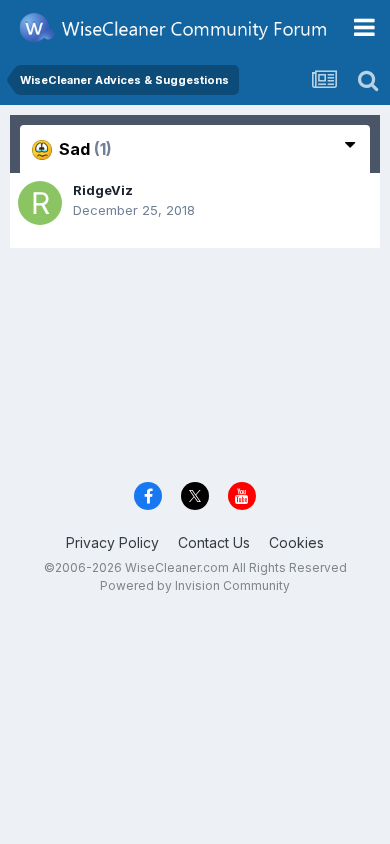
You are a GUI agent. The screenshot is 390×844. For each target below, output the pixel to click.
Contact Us (214, 542)
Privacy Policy (112, 542)
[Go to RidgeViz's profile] (40, 203)
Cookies (296, 542)
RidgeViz (103, 190)
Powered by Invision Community (195, 585)
